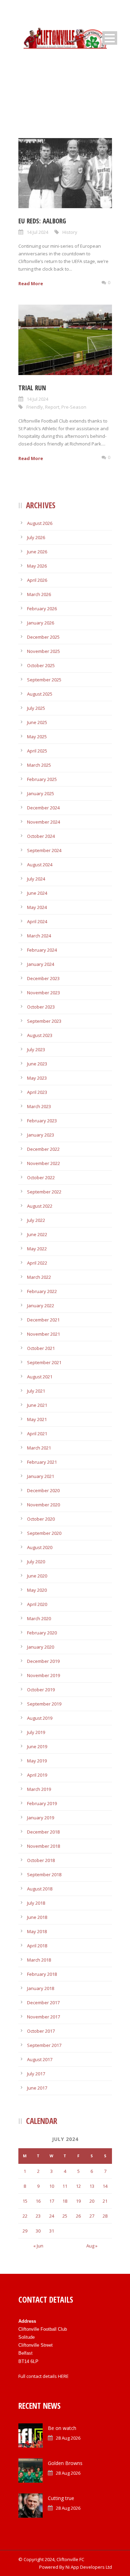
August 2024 (40, 865)
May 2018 (37, 1931)
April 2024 (37, 921)
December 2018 (43, 1832)
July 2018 (36, 1903)
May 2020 (37, 1590)
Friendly (35, 407)
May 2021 (37, 1419)
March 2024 (39, 936)
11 (65, 2186)
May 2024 (37, 907)
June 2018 (37, 1917)
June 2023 (37, 1064)
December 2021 (43, 1320)
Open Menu (110, 38)
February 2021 (42, 1462)
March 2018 (39, 1960)
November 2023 (44, 993)
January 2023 (41, 1135)
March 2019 (39, 1789)
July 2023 (36, 1049)
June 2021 (37, 1405)
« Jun (38, 2246)
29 (25, 2231)
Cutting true (61, 2498)
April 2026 (37, 580)
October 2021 (41, 1348)
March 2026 (39, 594)
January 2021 (41, 1476)
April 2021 (37, 1434)
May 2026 (37, 566)
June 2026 (37, 552)
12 (78, 2186)
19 (78, 2201)
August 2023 (40, 1035)
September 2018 (44, 1874)
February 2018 (42, 1974)
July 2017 (36, 2074)
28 (105, 2216)
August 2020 (40, 1547)
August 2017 (40, 2059)
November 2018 (44, 1846)
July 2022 (36, 1220)
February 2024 (42, 950)
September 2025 (44, 680)
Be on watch (62, 2428)
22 (25, 2216)
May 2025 (37, 737)
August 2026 (40, 523)
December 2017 (43, 2003)
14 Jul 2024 (37, 232)
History (70, 232)
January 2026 (41, 623)
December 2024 (43, 808)
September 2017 (44, 2045)
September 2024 (44, 850)
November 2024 (44, 822)
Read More (31, 283)
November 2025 (44, 651)
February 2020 (42, 1633)
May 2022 (37, 1249)
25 (65, 2216)
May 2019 (37, 1761)
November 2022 (44, 1163)
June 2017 (37, 2088)
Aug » (92, 2246)
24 (52, 2216)
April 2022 (37, 1263)
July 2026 (36, 537)
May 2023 (37, 1078)
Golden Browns (65, 2463)
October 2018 (41, 1860)
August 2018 (40, 1889)
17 (52, 2201)
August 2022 (40, 1206)
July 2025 (36, 708)
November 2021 (44, 1334)
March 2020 (39, 1618)
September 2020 (44, 1533)
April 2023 (37, 1092)
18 (65, 2201)
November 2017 (44, 2017)
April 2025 (37, 751)
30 (38, 2231)
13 (92, 2186)
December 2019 (43, 1661)
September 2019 (44, 1704)
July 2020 (36, 1562)
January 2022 (41, 1306)
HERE (63, 2376)
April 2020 (37, 1604)
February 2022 (42, 1291)
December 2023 (43, 978)
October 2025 (41, 665)
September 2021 (44, 1362)
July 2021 (36, 1391)
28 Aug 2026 (68, 2438)
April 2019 (37, 1775)
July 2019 (36, 1732)
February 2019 (42, 1803)
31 (52, 2231)
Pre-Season (74, 407)
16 (38, 2201)
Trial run (32, 388)
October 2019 (41, 1690)
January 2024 (41, 964)
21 (105, 2201)
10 (52, 2186)
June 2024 (37, 893)
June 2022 (37, 1234)
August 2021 (40, 1377)
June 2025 (37, 722)
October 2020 (41, 1519)
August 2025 (40, 694)
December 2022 (43, 1149)
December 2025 (43, 637)
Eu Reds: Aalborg (42, 221)
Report (52, 407)
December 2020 (43, 1490)
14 (105, 2186)
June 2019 (37, 1746)
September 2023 (44, 1021)
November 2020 (44, 1505)
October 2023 (41, 1007)
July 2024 (36, 879)
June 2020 (37, 1576)
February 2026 (42, 609)
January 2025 (41, 793)
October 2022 (41, 1178)
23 (38, 2216)
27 (92, 2216)
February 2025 (42, 779)
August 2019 (40, 1718)
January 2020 (41, 1647)
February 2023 (42, 1121)
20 (92, 2201)
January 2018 (41, 1988)
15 (25, 2201)
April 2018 (37, 1946)
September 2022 (44, 1192)
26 (78, 2216)
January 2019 (41, 1818)
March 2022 (39, 1277)
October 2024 (41, 836)
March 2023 (39, 1106)
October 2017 (41, 2031)
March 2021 (39, 1448)
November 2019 (44, 1675)
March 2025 (39, 765)
